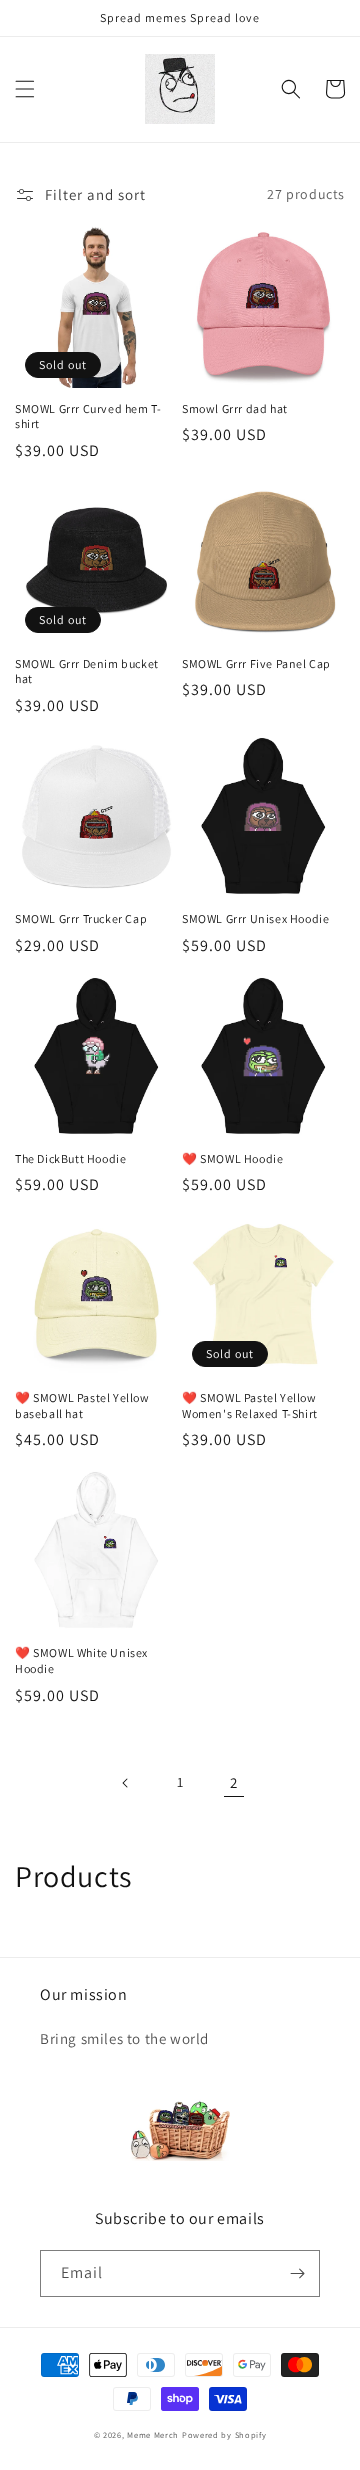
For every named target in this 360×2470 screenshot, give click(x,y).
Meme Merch (154, 2434)
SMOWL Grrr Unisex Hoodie (255, 918)
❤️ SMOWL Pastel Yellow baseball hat (82, 1405)
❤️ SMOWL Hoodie (232, 1158)
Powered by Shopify (224, 2434)
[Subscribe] (297, 2273)
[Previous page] (126, 1783)
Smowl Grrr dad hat (235, 408)
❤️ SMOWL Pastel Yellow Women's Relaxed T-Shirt (250, 1405)
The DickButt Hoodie (70, 1158)
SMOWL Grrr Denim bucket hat (87, 671)
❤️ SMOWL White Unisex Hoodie (81, 1660)
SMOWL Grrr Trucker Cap (81, 918)
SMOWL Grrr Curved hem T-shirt (88, 416)
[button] (25, 89)
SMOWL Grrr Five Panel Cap (256, 663)
